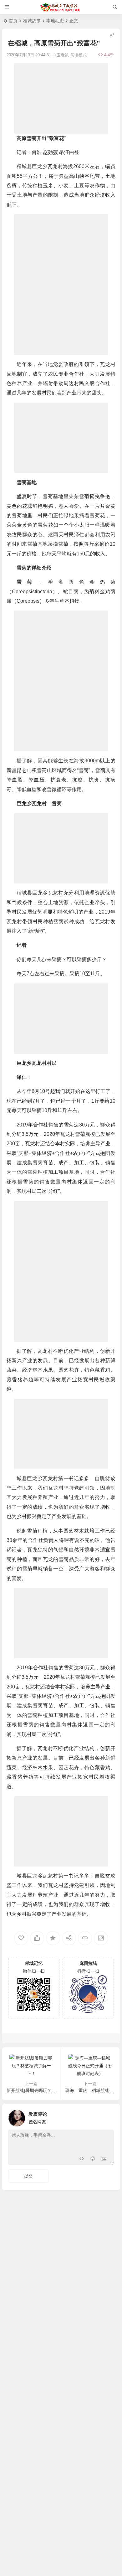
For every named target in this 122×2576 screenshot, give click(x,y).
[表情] (93, 2159)
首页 (13, 21)
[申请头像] (108, 2116)
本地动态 (55, 21)
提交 (28, 2176)
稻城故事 (32, 21)
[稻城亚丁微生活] (61, 7)
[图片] (104, 2159)
